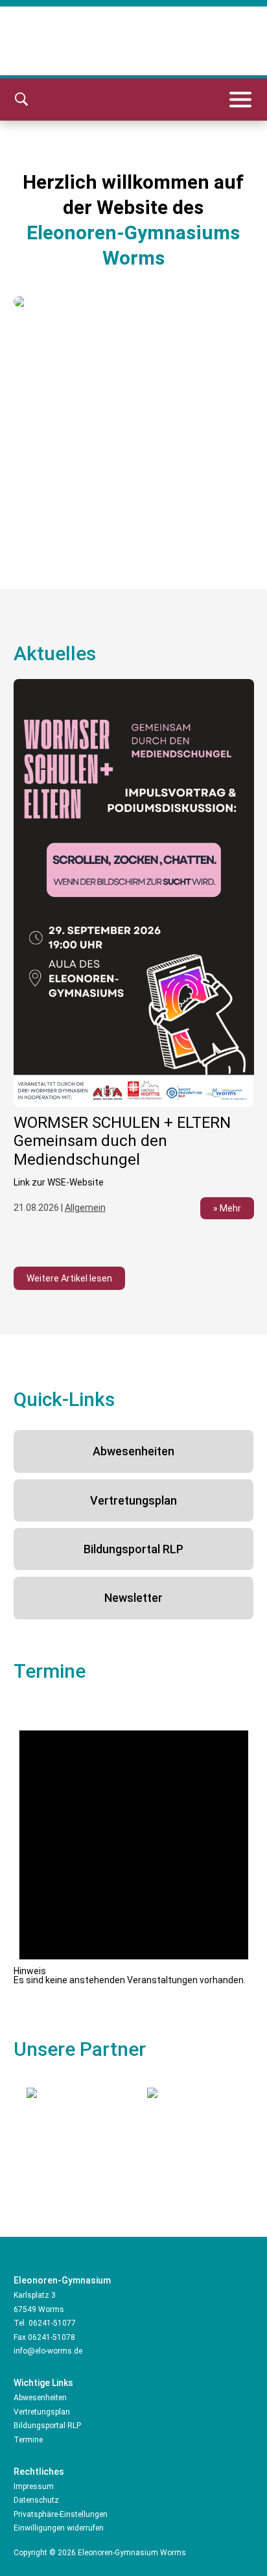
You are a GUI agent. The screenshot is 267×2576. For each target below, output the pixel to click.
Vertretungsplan (133, 1500)
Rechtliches (39, 2472)
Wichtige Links (43, 2383)
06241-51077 (52, 2323)
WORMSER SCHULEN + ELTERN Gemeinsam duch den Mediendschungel (122, 1141)
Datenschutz (36, 2500)
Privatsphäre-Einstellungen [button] (61, 2514)
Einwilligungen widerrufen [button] (59, 2528)
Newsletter (133, 1598)
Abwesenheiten (133, 1451)
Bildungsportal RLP (133, 1549)
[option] (134, 957)
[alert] (134, 1843)
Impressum (34, 2487)
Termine (28, 2440)
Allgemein (85, 1208)
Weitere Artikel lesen (69, 1278)
